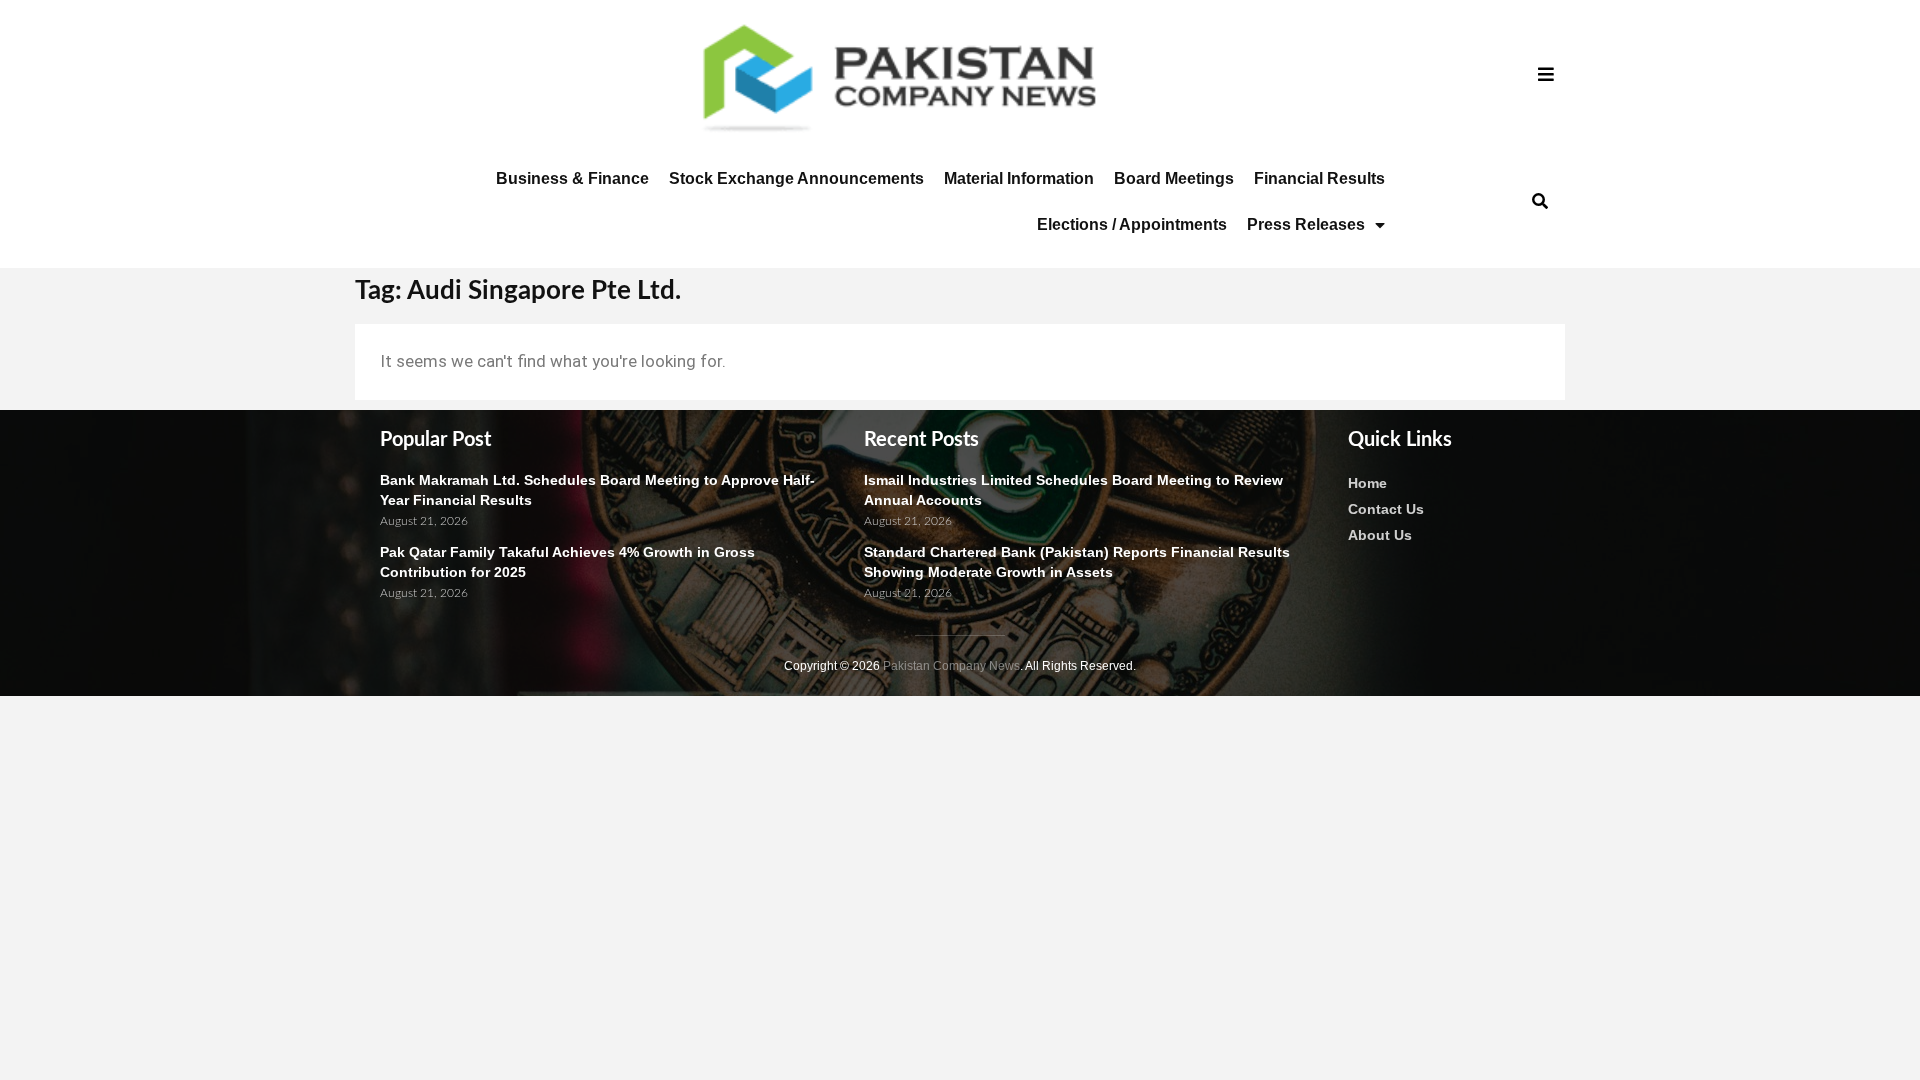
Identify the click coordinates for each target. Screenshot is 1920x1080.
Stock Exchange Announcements (796, 178)
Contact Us (1386, 509)
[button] (1539, 202)
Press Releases (1306, 224)
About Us (1380, 535)
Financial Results (1319, 178)
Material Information (1019, 178)
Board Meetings (1174, 178)
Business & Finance (572, 178)
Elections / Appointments (1132, 224)
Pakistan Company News (951, 666)
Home (1367, 483)
